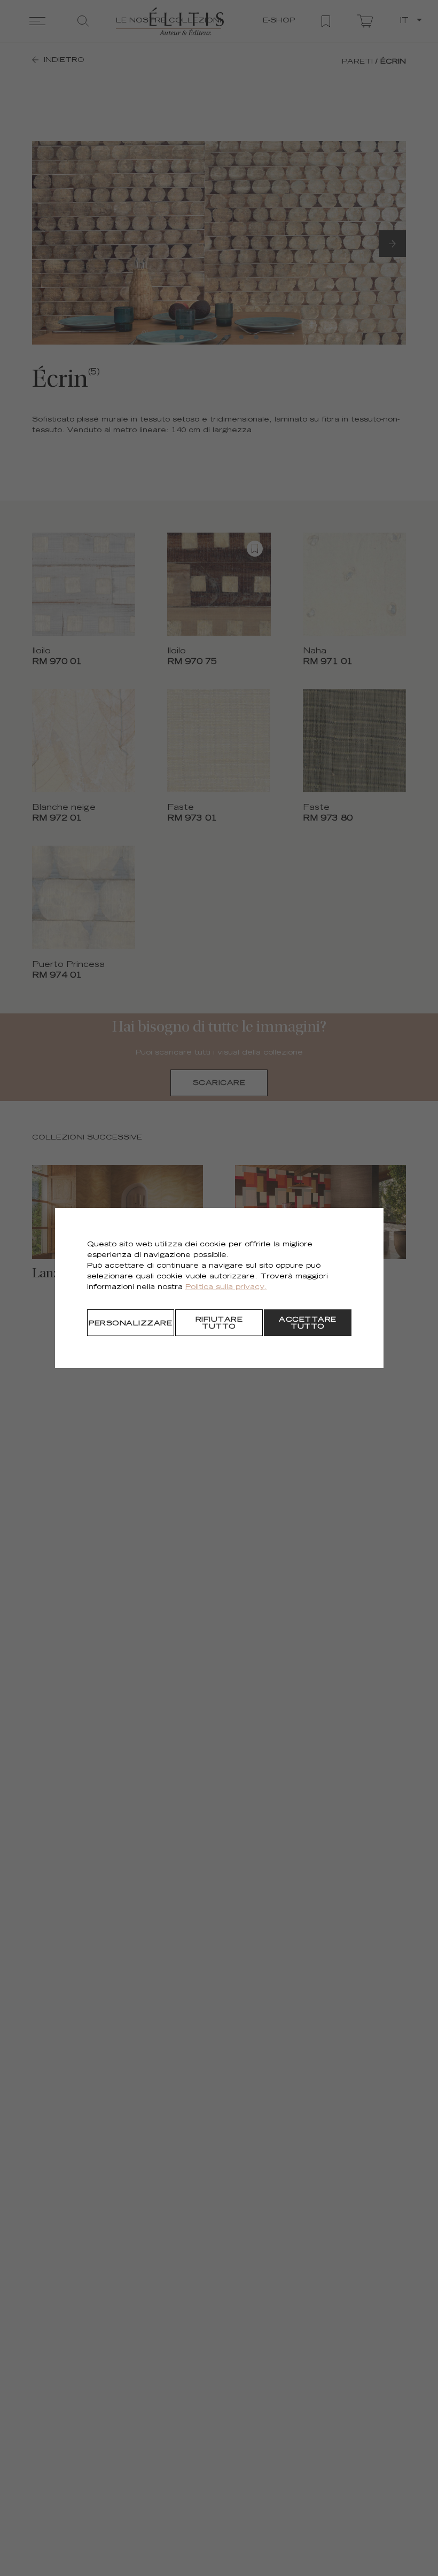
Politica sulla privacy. (226, 1288)
